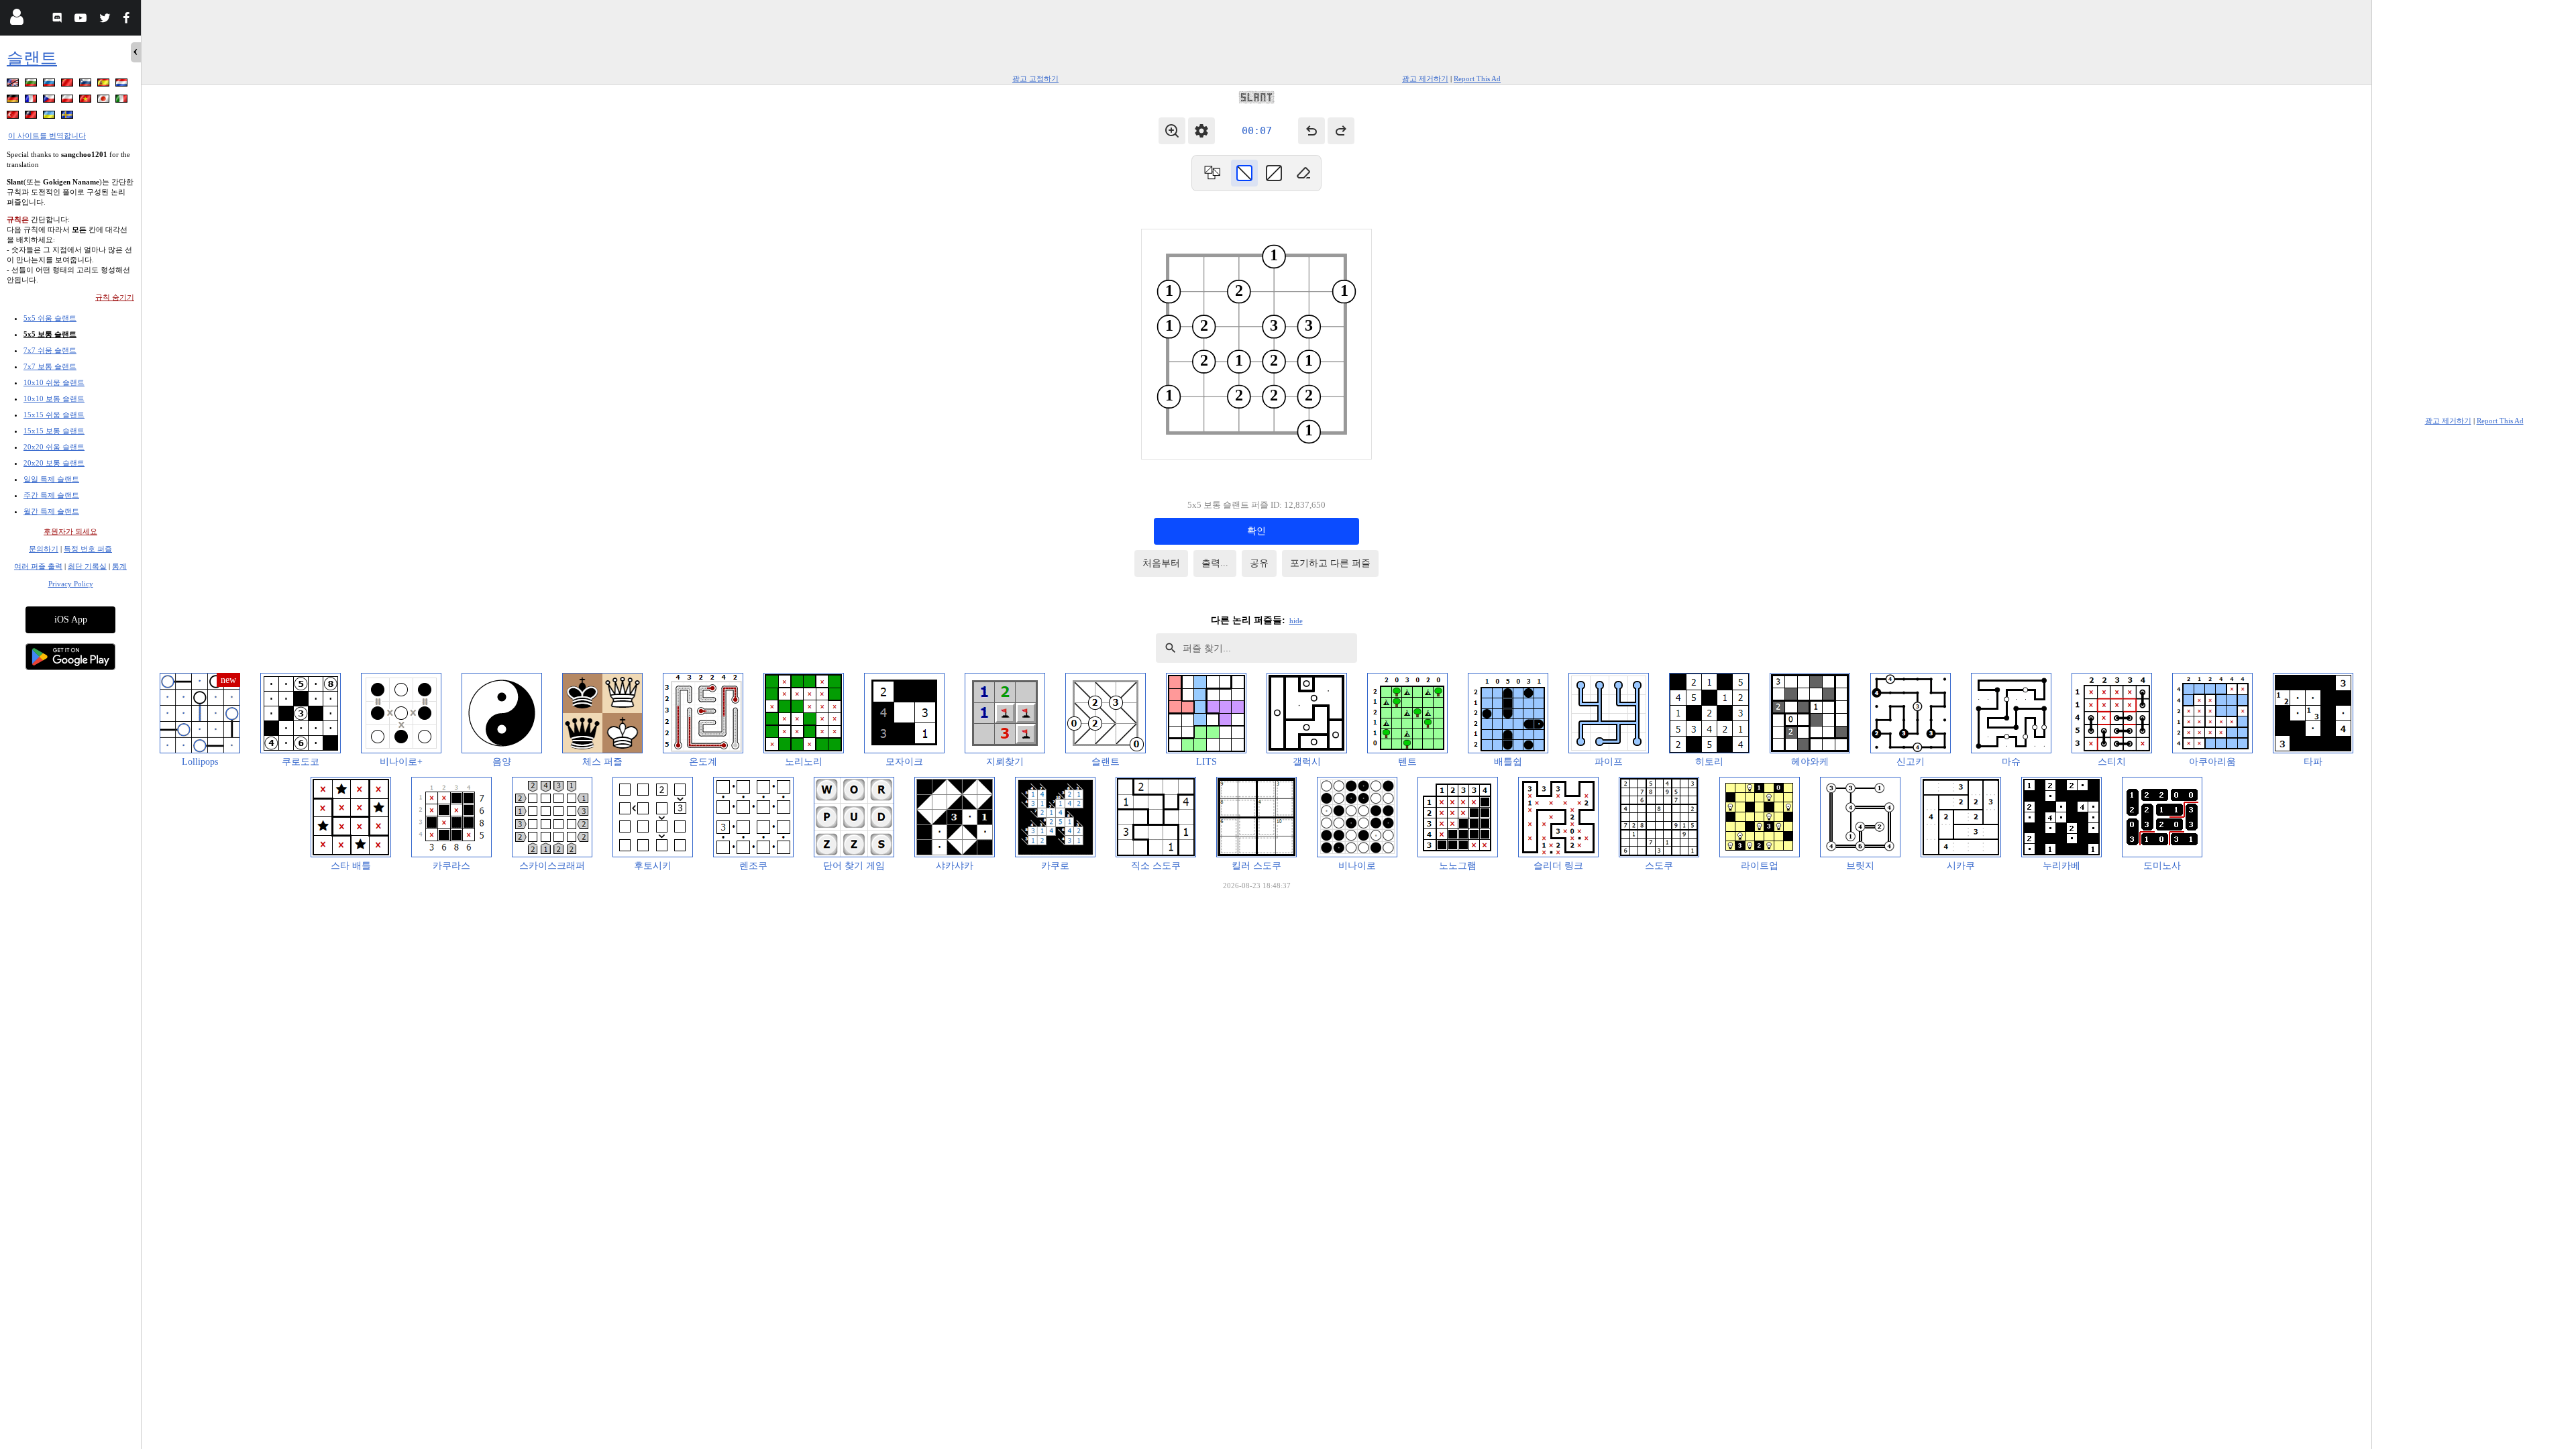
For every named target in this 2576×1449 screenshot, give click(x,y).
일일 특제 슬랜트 (51, 479)
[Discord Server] (59, 20)
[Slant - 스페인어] (105, 85)
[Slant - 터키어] (14, 117)
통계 (119, 566)
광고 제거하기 (1425, 78)
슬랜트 (32, 58)
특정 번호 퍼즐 (88, 549)
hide (1296, 621)
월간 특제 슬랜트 (51, 511)
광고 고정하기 (1035, 78)
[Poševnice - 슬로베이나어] (87, 85)
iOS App (71, 620)
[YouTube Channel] (82, 20)
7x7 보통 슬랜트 (50, 366)
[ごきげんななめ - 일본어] (105, 101)
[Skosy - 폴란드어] (68, 101)
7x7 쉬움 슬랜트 (50, 350)
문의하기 (44, 549)
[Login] (16, 20)
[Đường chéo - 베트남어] (87, 101)
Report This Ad (1477, 78)
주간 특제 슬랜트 (51, 495)
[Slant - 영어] (14, 85)
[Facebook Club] (129, 20)
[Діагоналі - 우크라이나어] (50, 117)
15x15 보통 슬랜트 (54, 431)
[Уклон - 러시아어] (50, 85)
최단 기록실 (87, 566)
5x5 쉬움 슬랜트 (50, 318)
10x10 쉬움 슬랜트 (54, 382)
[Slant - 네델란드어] (123, 85)
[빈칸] (1303, 173)
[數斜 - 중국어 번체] (32, 117)
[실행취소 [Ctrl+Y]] (1341, 131)
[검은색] (1244, 173)
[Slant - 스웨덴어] (68, 117)
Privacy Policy (71, 584)
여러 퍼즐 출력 (38, 566)
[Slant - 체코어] (50, 101)
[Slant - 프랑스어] (32, 101)
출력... (1215, 563)
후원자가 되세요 (70, 531)
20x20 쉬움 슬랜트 (54, 447)
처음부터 (1161, 563)
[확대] (1172, 131)
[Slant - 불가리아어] (32, 85)
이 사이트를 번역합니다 (47, 136)
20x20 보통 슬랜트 (54, 463)
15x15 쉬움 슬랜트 (54, 415)
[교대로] (1212, 173)
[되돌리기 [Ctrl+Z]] (1311, 131)
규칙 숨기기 (115, 297)
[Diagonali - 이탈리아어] (123, 101)
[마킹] (1274, 173)
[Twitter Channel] (106, 20)
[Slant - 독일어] (14, 101)
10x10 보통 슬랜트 (54, 398)
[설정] (1201, 131)
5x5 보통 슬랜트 (50, 334)
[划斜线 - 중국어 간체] (68, 85)
